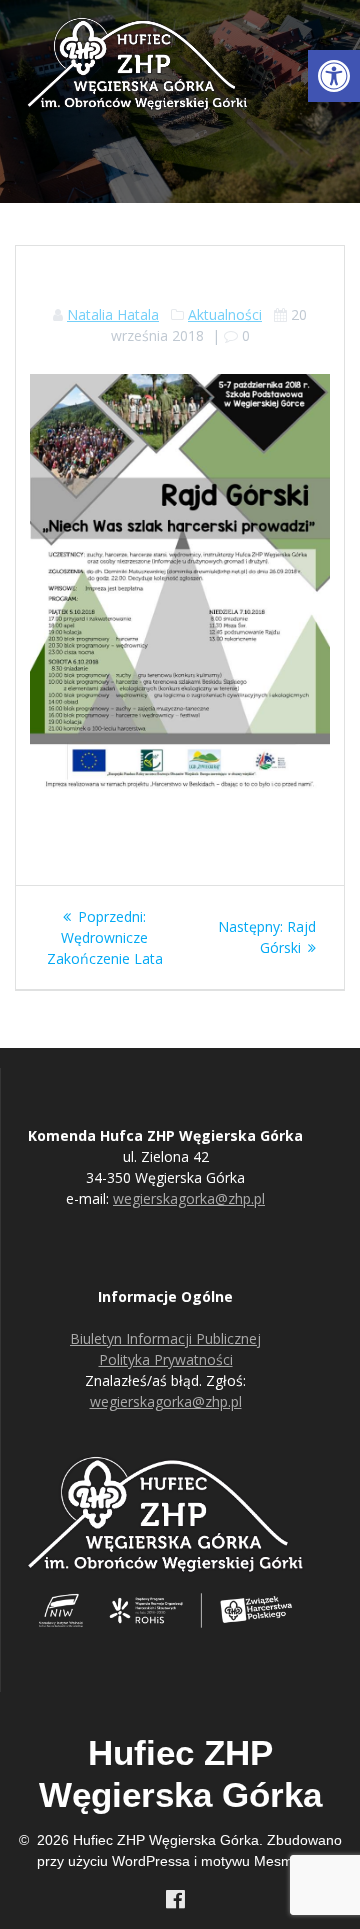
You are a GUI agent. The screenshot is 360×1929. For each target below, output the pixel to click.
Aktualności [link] (225, 314)
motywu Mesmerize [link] (262, 1861)
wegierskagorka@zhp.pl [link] (189, 1198)
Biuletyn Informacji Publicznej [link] (165, 1338)
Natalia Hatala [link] (113, 314)
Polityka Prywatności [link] (166, 1359)
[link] (334, 76)
